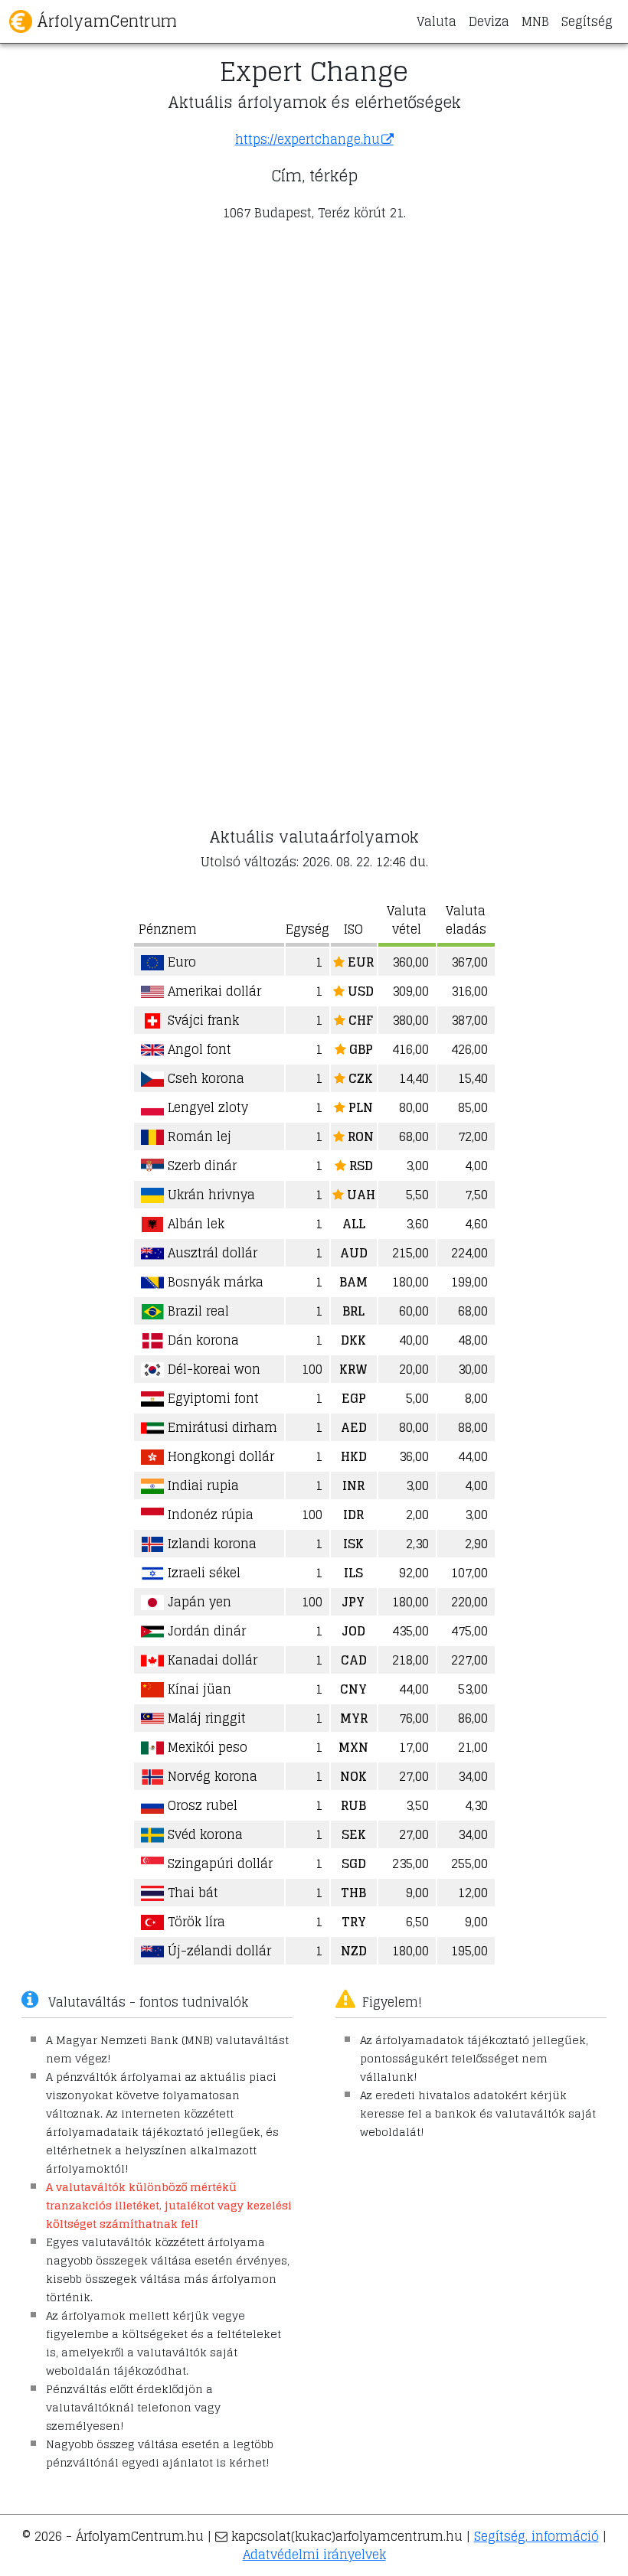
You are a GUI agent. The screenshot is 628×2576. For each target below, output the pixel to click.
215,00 (410, 1253)
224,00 (469, 1253)
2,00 (417, 1515)
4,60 (476, 1224)
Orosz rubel (201, 1805)
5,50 (417, 1195)
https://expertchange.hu (307, 139)
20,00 (414, 1369)
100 (312, 1369)
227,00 (469, 1660)
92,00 (414, 1573)
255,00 (469, 1864)
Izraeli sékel (202, 1573)
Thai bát (191, 1893)
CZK (359, 1078)
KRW (353, 1369)
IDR (353, 1515)
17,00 (414, 1747)
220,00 (469, 1602)
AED (354, 1427)
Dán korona (201, 1340)
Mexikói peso (206, 1747)
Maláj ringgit (205, 1718)
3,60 (417, 1224)
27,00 (414, 1776)
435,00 (410, 1631)
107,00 (469, 1573)
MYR (354, 1718)
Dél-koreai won (212, 1369)
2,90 (476, 1544)
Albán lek (194, 1224)
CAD (354, 1660)
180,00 (410, 1282)
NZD (354, 1951)
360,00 (410, 962)
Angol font (198, 1049)
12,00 (473, 1893)
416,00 (410, 1049)
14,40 (414, 1078)
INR (353, 1485)
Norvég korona (211, 1776)
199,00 (469, 1282)
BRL (353, 1311)
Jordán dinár (205, 1631)
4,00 (476, 1166)
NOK (353, 1776)
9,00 (417, 1893)
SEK (354, 1834)
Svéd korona (203, 1834)
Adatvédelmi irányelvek (314, 2555)
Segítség (587, 21)
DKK (353, 1340)
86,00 (473, 1718)
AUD (354, 1253)
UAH (360, 1195)
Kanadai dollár (211, 1660)
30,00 (473, 1369)
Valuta (437, 21)
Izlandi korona (210, 1544)
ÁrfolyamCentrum (105, 21)
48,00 (473, 1340)
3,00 (417, 1166)
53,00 (473, 1689)
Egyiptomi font (211, 1398)
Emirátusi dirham (221, 1427)
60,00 (414, 1311)
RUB (353, 1805)
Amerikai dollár (213, 991)
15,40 (473, 1078)
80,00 (414, 1107)
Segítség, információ (536, 2536)
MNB (535, 21)
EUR (359, 962)
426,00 (469, 1049)
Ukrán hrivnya (209, 1195)
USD (359, 991)
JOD (354, 1631)
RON (359, 1136)
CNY (353, 1689)
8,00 (476, 1398)
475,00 (469, 1631)
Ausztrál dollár (211, 1253)
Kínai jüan (198, 1689)
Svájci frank (201, 1020)
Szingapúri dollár (218, 1864)
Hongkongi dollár (219, 1456)
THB (353, 1893)
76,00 (414, 1718)
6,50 (417, 1922)
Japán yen (198, 1602)
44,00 (473, 1456)
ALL (354, 1224)
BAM (353, 1282)
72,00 (473, 1136)
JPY (353, 1602)
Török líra (195, 1922)
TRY (354, 1922)
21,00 (473, 1747)
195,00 (469, 1951)
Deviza (489, 21)
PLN (359, 1107)
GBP (360, 1049)
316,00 (469, 991)
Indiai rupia (201, 1485)
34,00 (473, 1776)
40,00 (414, 1340)
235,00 (410, 1864)
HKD (354, 1456)
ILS (353, 1573)
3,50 (417, 1805)
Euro (180, 962)
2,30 (417, 1544)
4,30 (476, 1805)
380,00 (410, 1020)
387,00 (469, 1020)
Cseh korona (204, 1078)
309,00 (410, 991)
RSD (360, 1166)
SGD (354, 1864)
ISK (353, 1544)
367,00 (469, 962)
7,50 (476, 1195)
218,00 (410, 1660)
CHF (359, 1020)
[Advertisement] (314, 341)
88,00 (473, 1427)
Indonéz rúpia (209, 1515)
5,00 (417, 1398)
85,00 (473, 1107)
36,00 (414, 1456)
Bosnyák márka (214, 1282)
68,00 (414, 1136)
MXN (353, 1747)
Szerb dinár (200, 1166)
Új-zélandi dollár (218, 1951)
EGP (354, 1398)
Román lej (198, 1136)
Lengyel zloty (206, 1107)
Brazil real (196, 1311)
